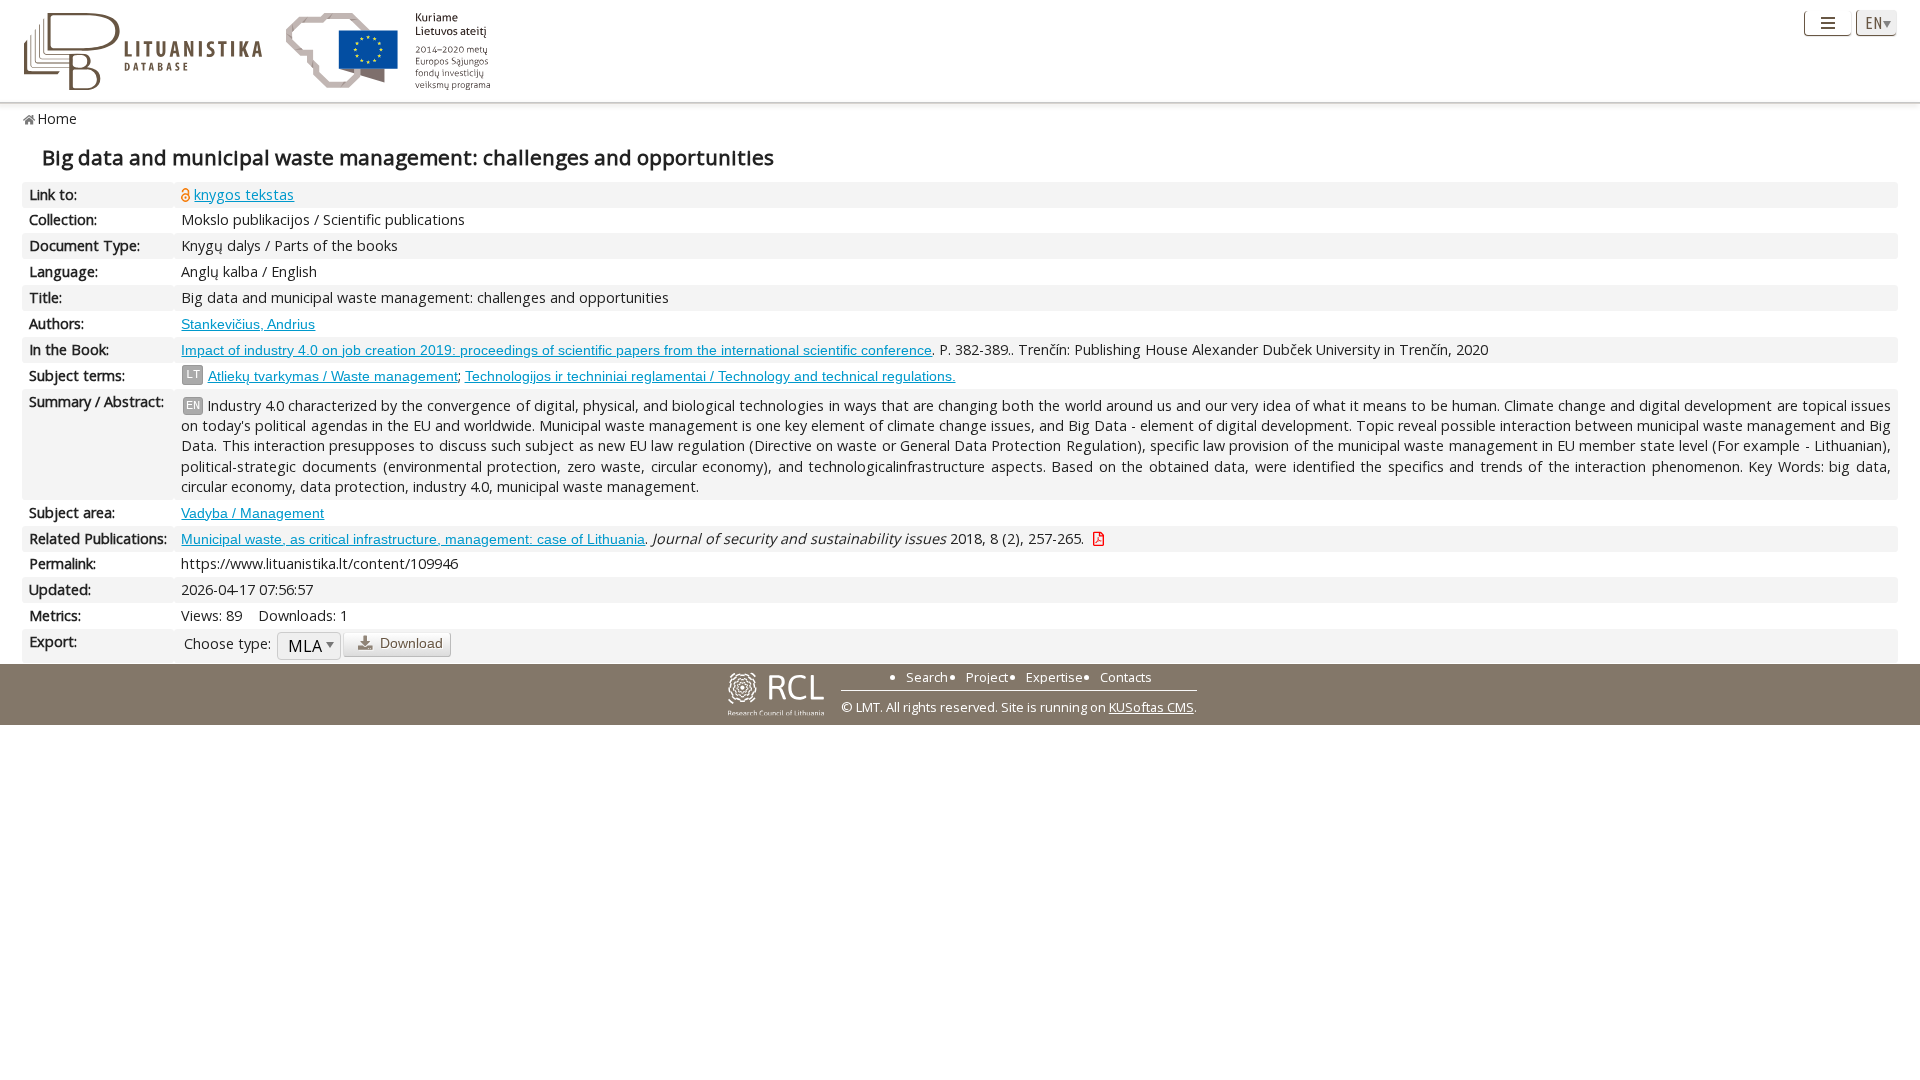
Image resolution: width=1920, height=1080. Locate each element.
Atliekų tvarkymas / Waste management (333, 376)
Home (57, 118)
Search (927, 677)
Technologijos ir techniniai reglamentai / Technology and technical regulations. (710, 376)
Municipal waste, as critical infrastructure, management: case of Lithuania (413, 539)
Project (987, 677)
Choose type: (227, 643)
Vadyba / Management (252, 513)
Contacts (1126, 677)
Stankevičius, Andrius (248, 324)
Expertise (1054, 677)
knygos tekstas (244, 194)
